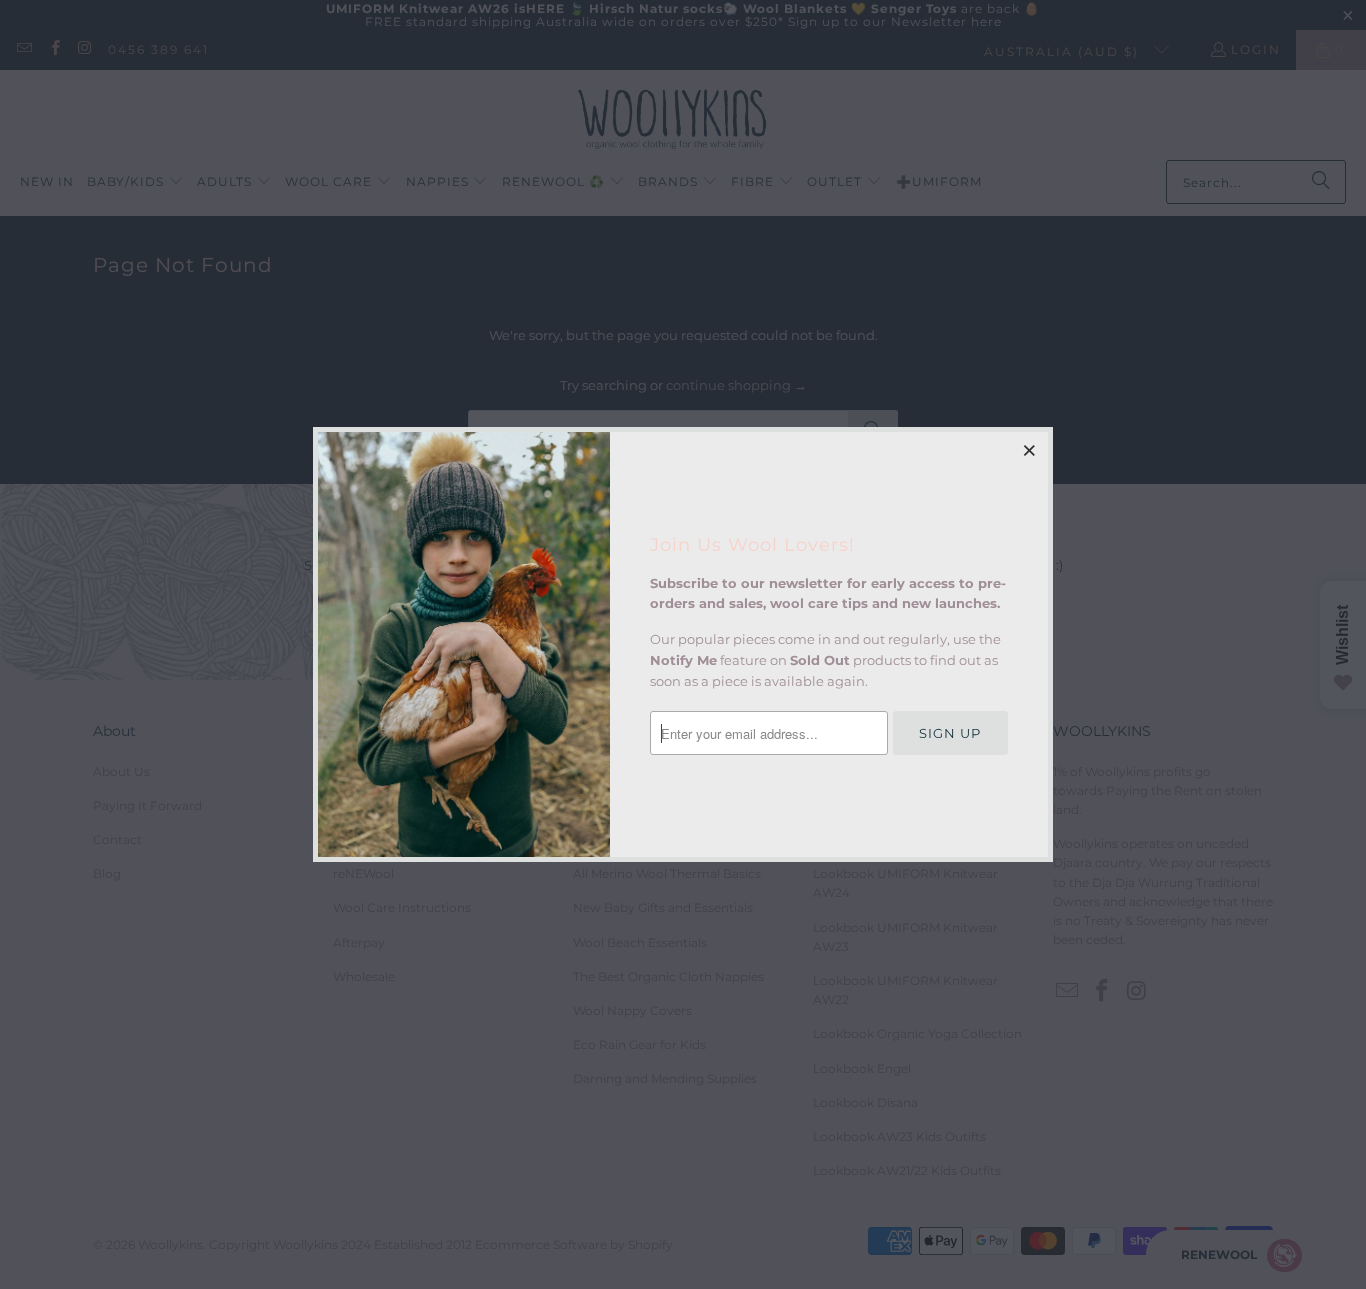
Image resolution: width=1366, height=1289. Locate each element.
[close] (1030, 450)
